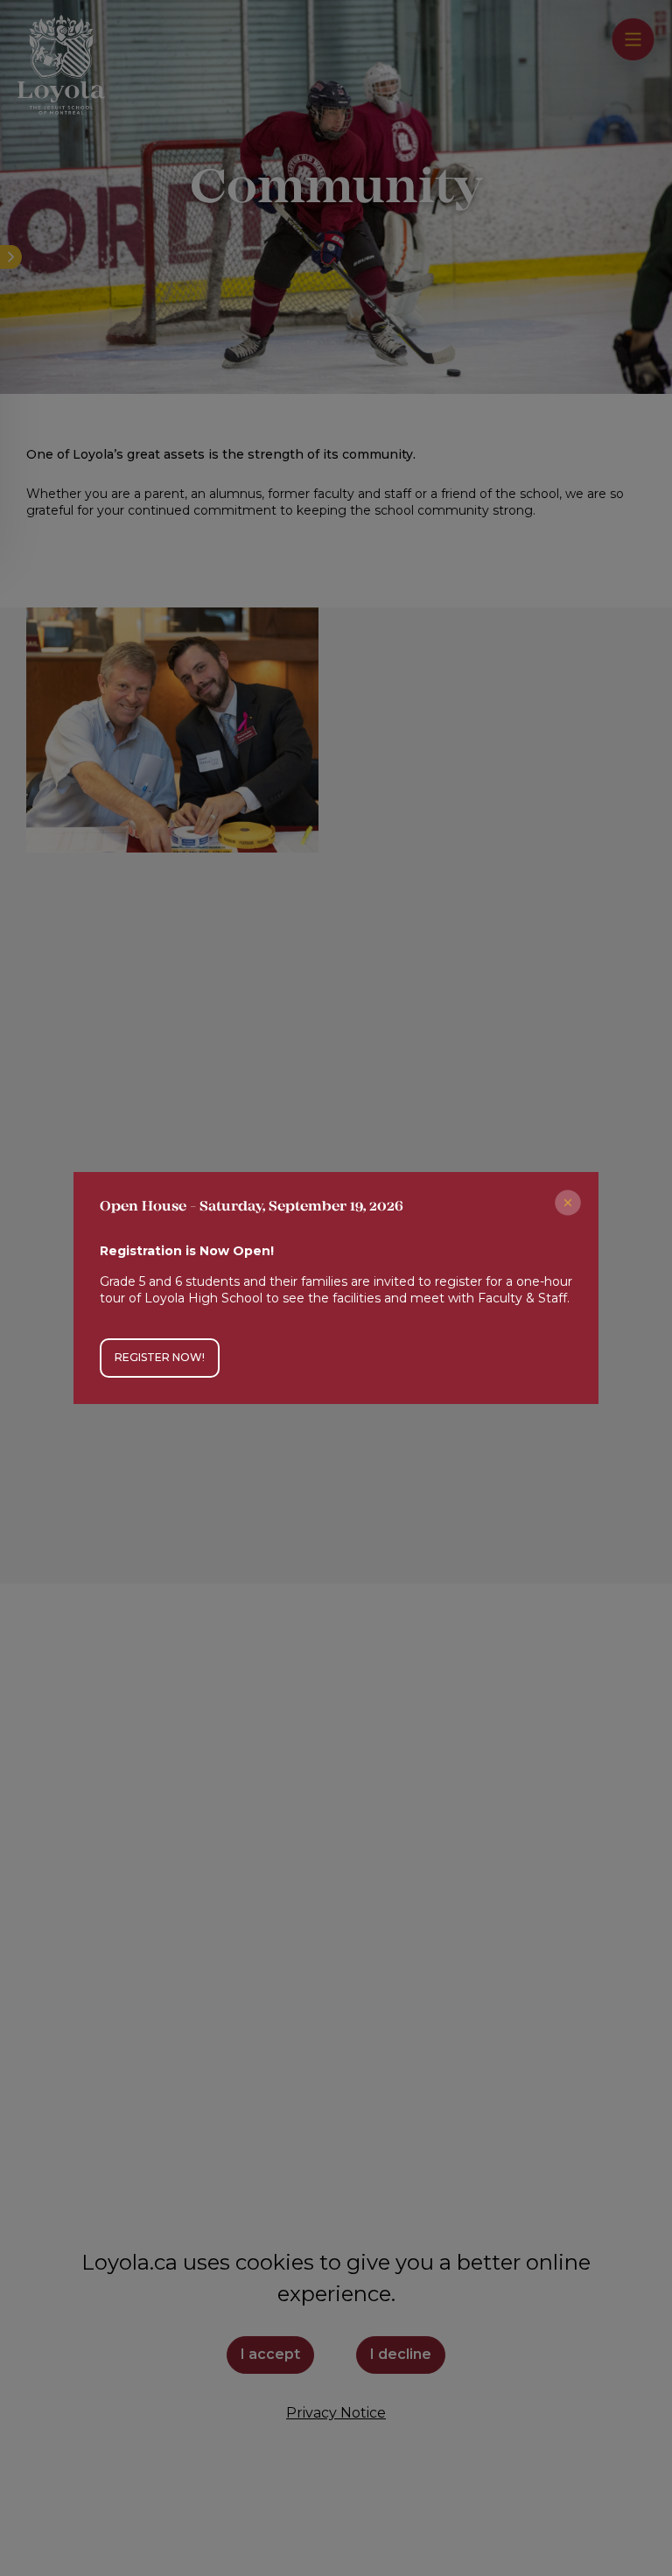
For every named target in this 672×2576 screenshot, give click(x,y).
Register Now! (160, 1357)
